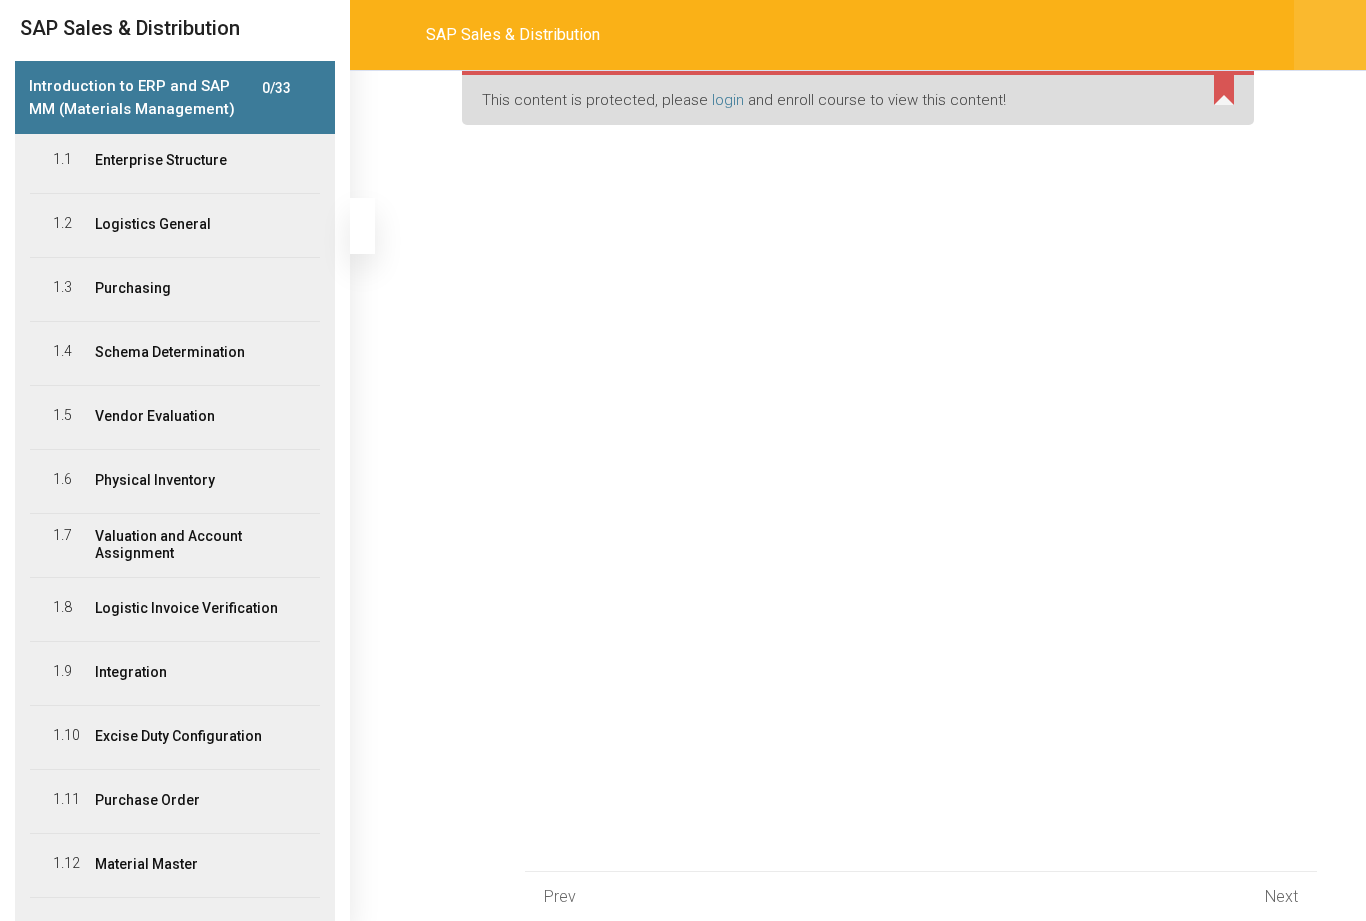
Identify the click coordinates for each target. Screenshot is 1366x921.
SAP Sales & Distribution (513, 34)
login (728, 100)
